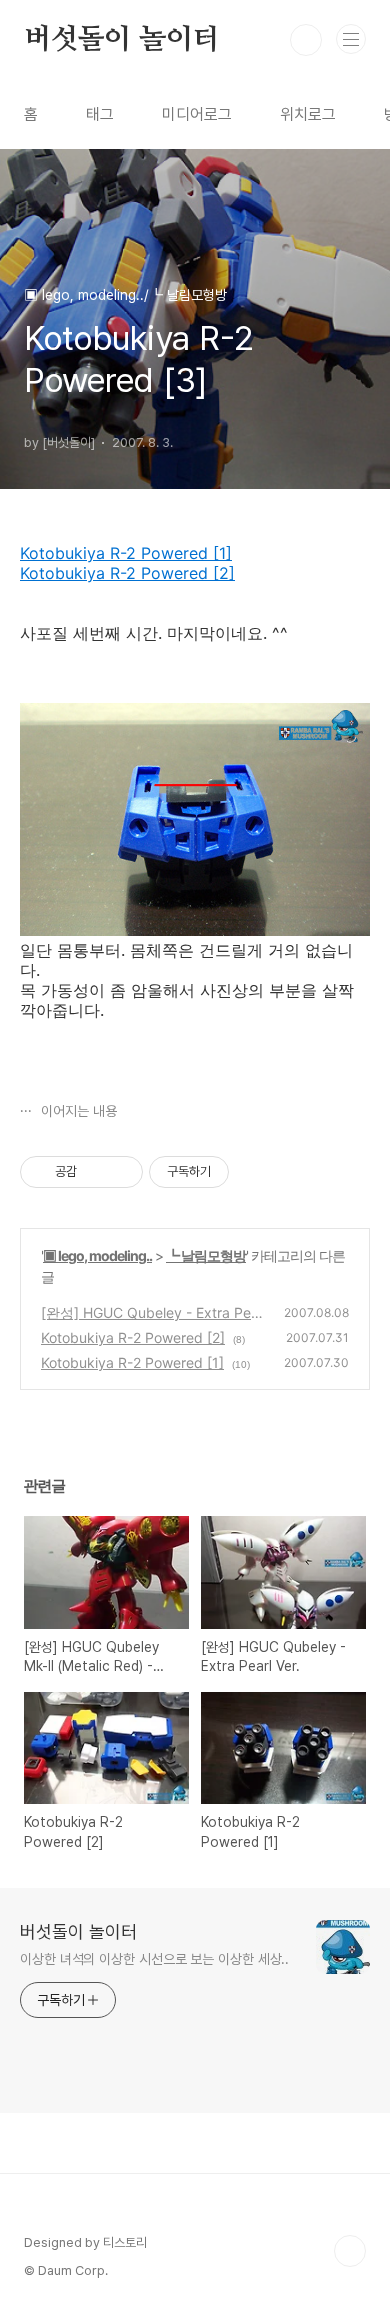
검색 (306, 40)
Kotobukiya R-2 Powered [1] (126, 553)
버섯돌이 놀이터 (121, 40)
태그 (100, 114)
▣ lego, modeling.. (97, 1255)
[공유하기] (95, 1172)
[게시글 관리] (120, 1172)
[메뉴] (351, 39)
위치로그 (308, 114)
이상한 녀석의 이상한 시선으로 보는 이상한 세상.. (154, 1959)
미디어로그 (197, 114)
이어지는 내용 (77, 1111)
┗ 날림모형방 (206, 1255)
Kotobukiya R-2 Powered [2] (127, 573)
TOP (350, 2251)
